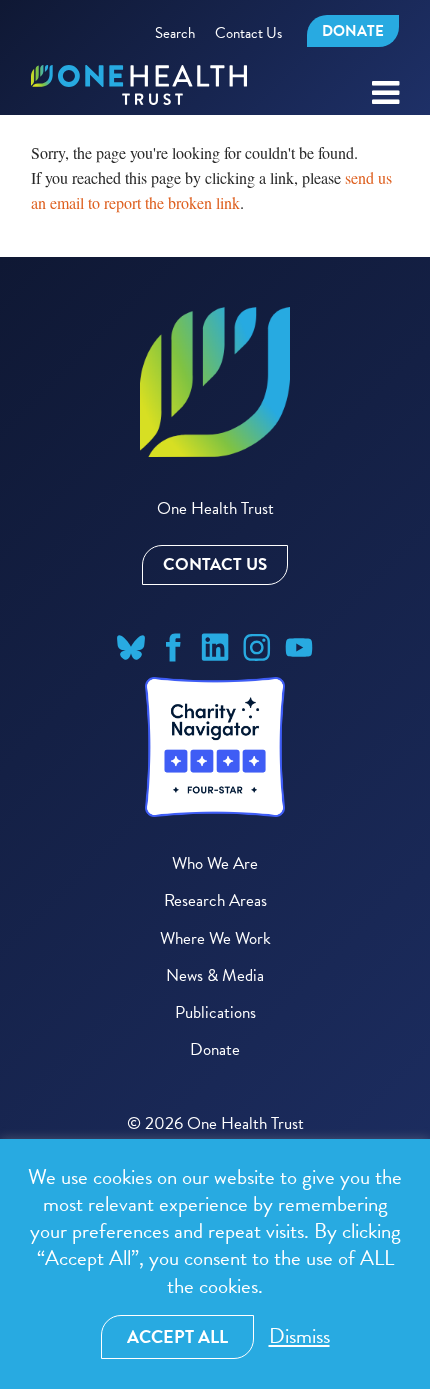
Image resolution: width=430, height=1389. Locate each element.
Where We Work (215, 938)
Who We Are (215, 863)
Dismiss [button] (299, 1336)
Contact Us (248, 33)
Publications (215, 1012)
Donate (353, 31)
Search (175, 33)
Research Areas (215, 900)
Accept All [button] (177, 1336)
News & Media (215, 975)
